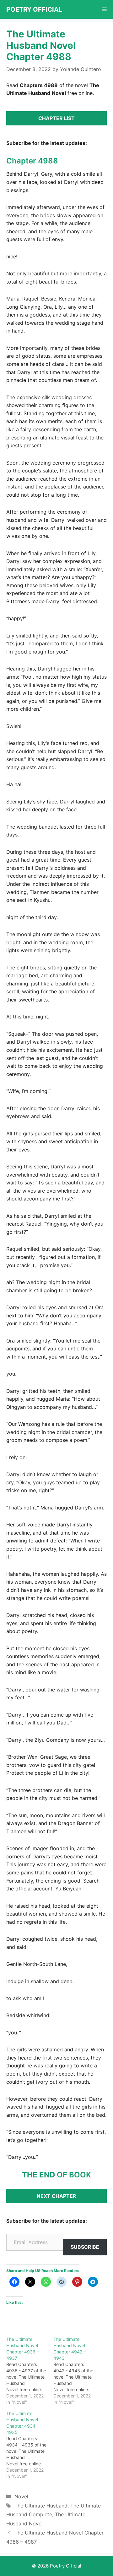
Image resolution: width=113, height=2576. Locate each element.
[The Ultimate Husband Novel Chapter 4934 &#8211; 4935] (30, 2445)
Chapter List (56, 118)
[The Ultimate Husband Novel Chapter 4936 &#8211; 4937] (30, 2371)
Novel (21, 2496)
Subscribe (85, 2247)
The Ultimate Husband (41, 2506)
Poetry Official (34, 9)
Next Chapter (56, 2196)
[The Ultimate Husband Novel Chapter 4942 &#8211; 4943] (77, 2371)
